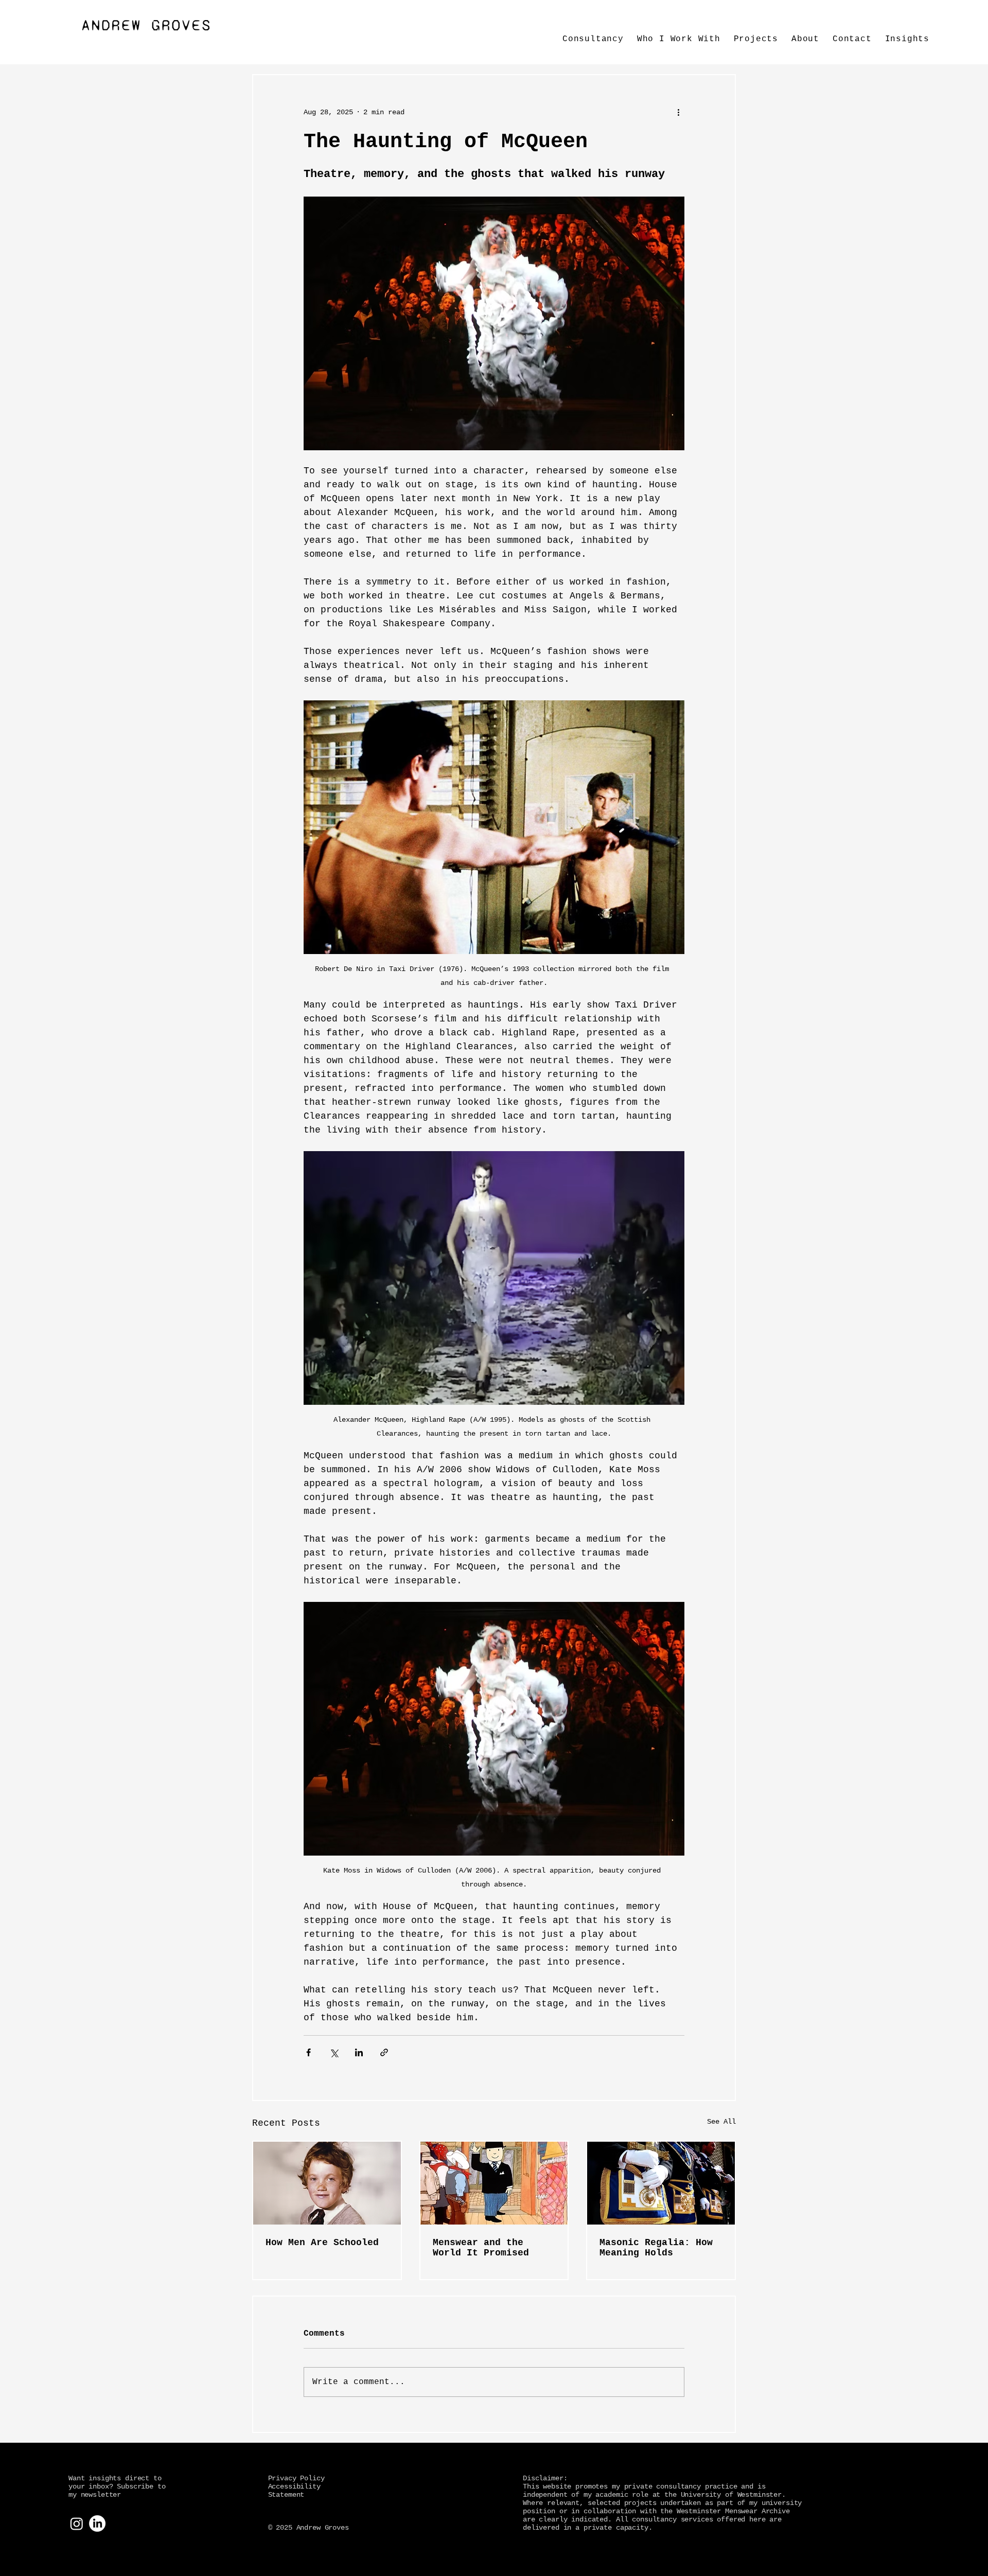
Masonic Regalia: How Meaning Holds (656, 2248)
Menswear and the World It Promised (481, 2248)
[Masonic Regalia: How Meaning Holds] (661, 2183)
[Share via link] (384, 2052)
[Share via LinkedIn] (359, 2052)
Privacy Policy (296, 2478)
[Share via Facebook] (308, 2052)
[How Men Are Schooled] (327, 2183)
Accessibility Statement (294, 2491)
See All (721, 2122)
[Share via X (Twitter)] (334, 2052)
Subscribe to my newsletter (117, 2491)
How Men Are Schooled (322, 2243)
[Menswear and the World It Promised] (494, 2183)
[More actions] (678, 112)
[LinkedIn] (97, 2524)
